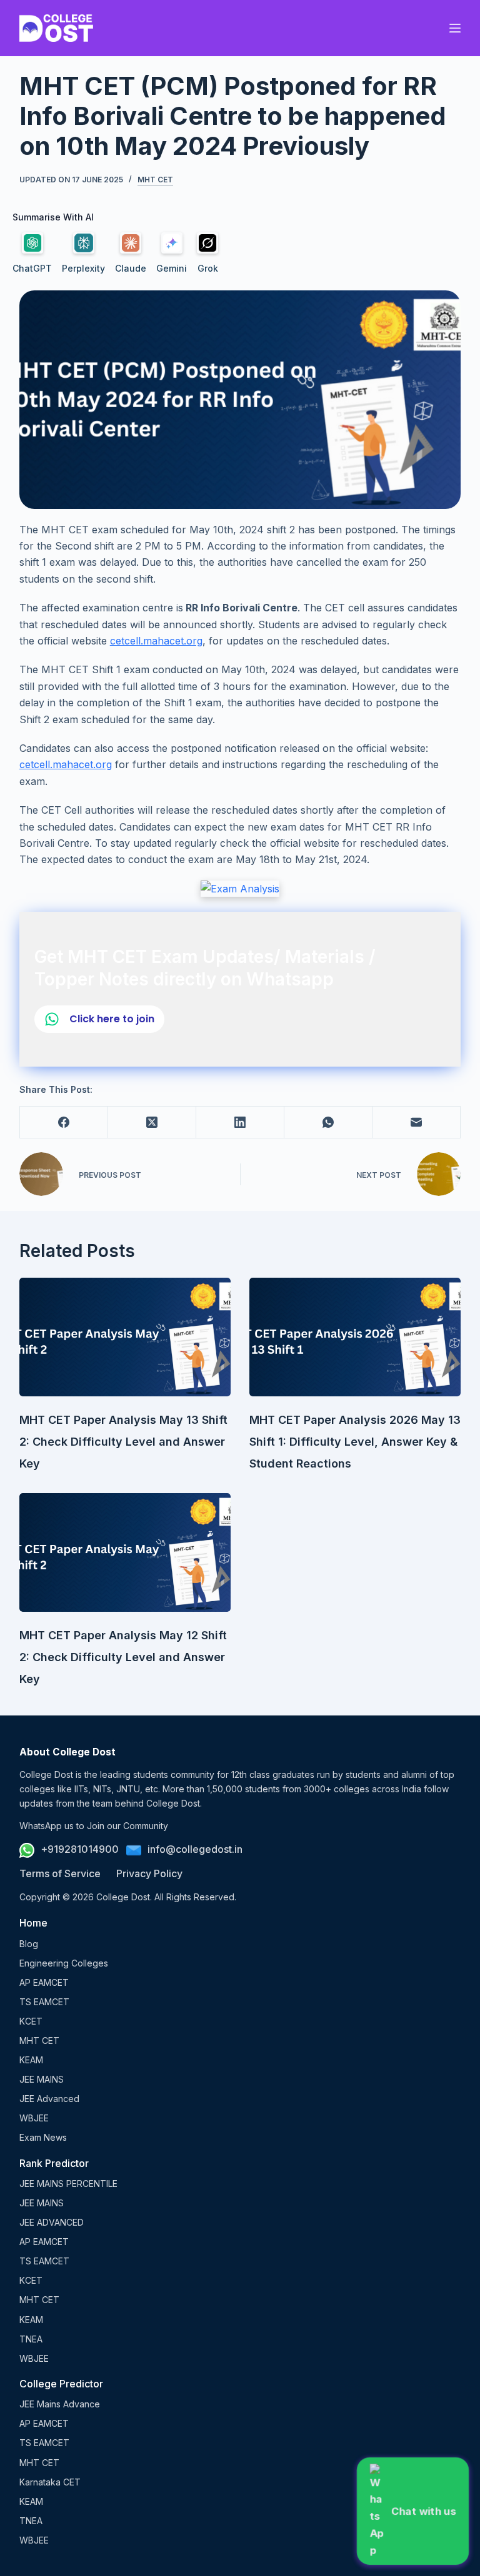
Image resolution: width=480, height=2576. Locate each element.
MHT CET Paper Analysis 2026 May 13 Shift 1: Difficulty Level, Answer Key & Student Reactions (355, 1442)
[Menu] (455, 28)
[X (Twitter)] (152, 1123)
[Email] (417, 1123)
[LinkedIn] (240, 1123)
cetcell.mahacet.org (156, 641)
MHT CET (155, 180)
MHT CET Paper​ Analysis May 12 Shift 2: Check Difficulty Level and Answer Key (123, 1657)
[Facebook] (64, 1123)
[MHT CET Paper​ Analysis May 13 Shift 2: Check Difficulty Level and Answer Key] (125, 1337)
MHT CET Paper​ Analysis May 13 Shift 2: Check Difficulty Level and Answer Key (123, 1442)
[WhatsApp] (328, 1123)
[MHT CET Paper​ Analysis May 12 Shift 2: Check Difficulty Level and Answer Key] (125, 1552)
